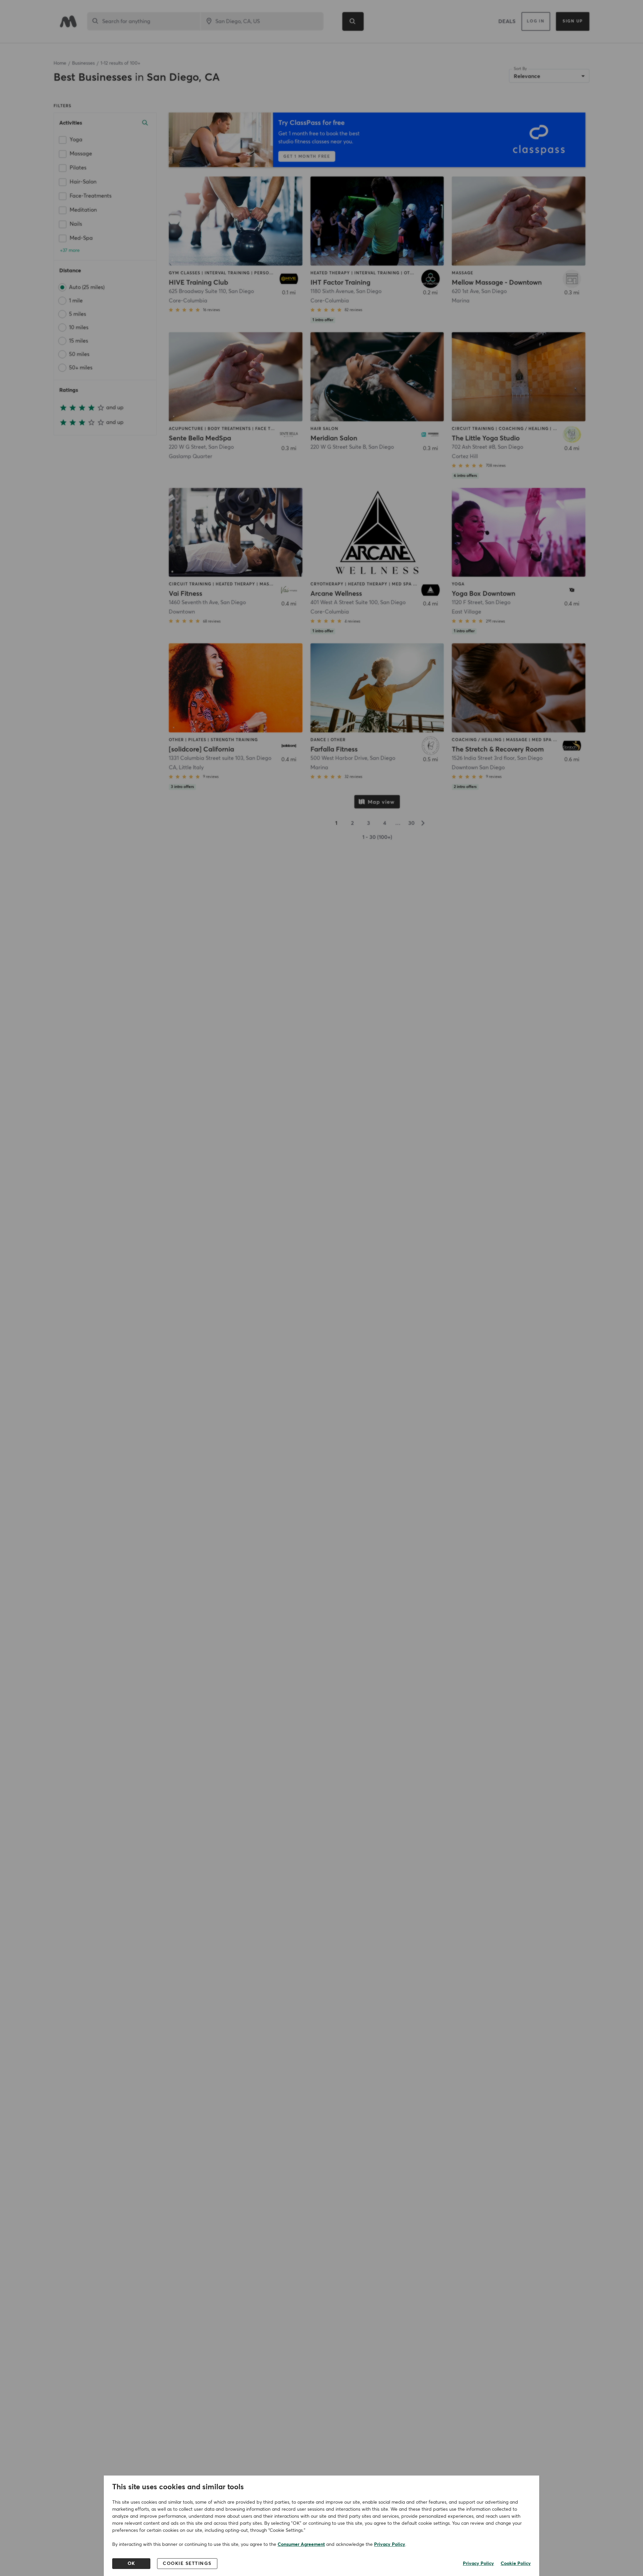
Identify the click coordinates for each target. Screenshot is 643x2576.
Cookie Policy (516, 2564)
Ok (131, 2564)
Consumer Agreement (301, 2545)
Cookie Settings (187, 2564)
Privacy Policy (390, 2545)
